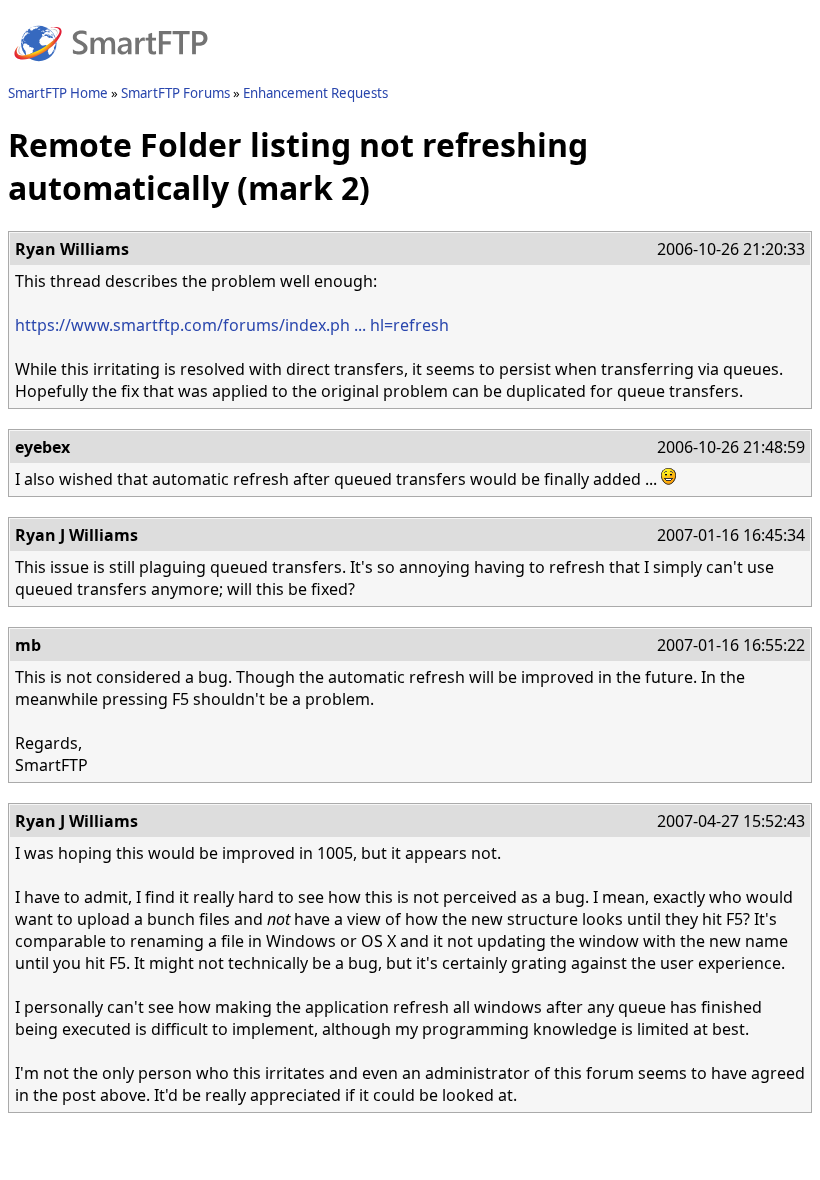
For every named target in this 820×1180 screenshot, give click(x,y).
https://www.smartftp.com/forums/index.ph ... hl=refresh (232, 325)
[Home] (111, 73)
